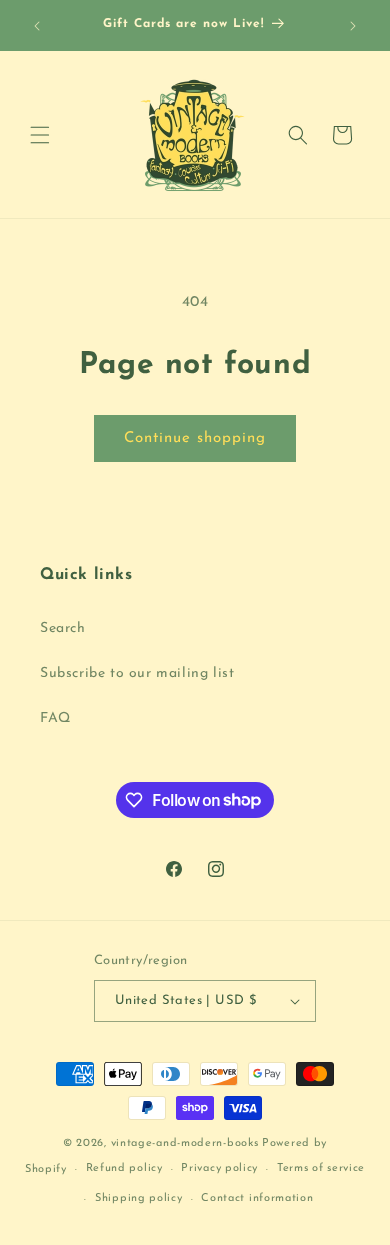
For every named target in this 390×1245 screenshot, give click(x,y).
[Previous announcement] (37, 26)
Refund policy (124, 1168)
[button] (40, 135)
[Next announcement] (353, 26)
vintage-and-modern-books (185, 1143)
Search (63, 628)
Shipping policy (139, 1198)
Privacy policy (219, 1168)
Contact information (257, 1198)
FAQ (55, 718)
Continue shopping (195, 438)
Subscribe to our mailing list (137, 673)
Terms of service (321, 1168)
